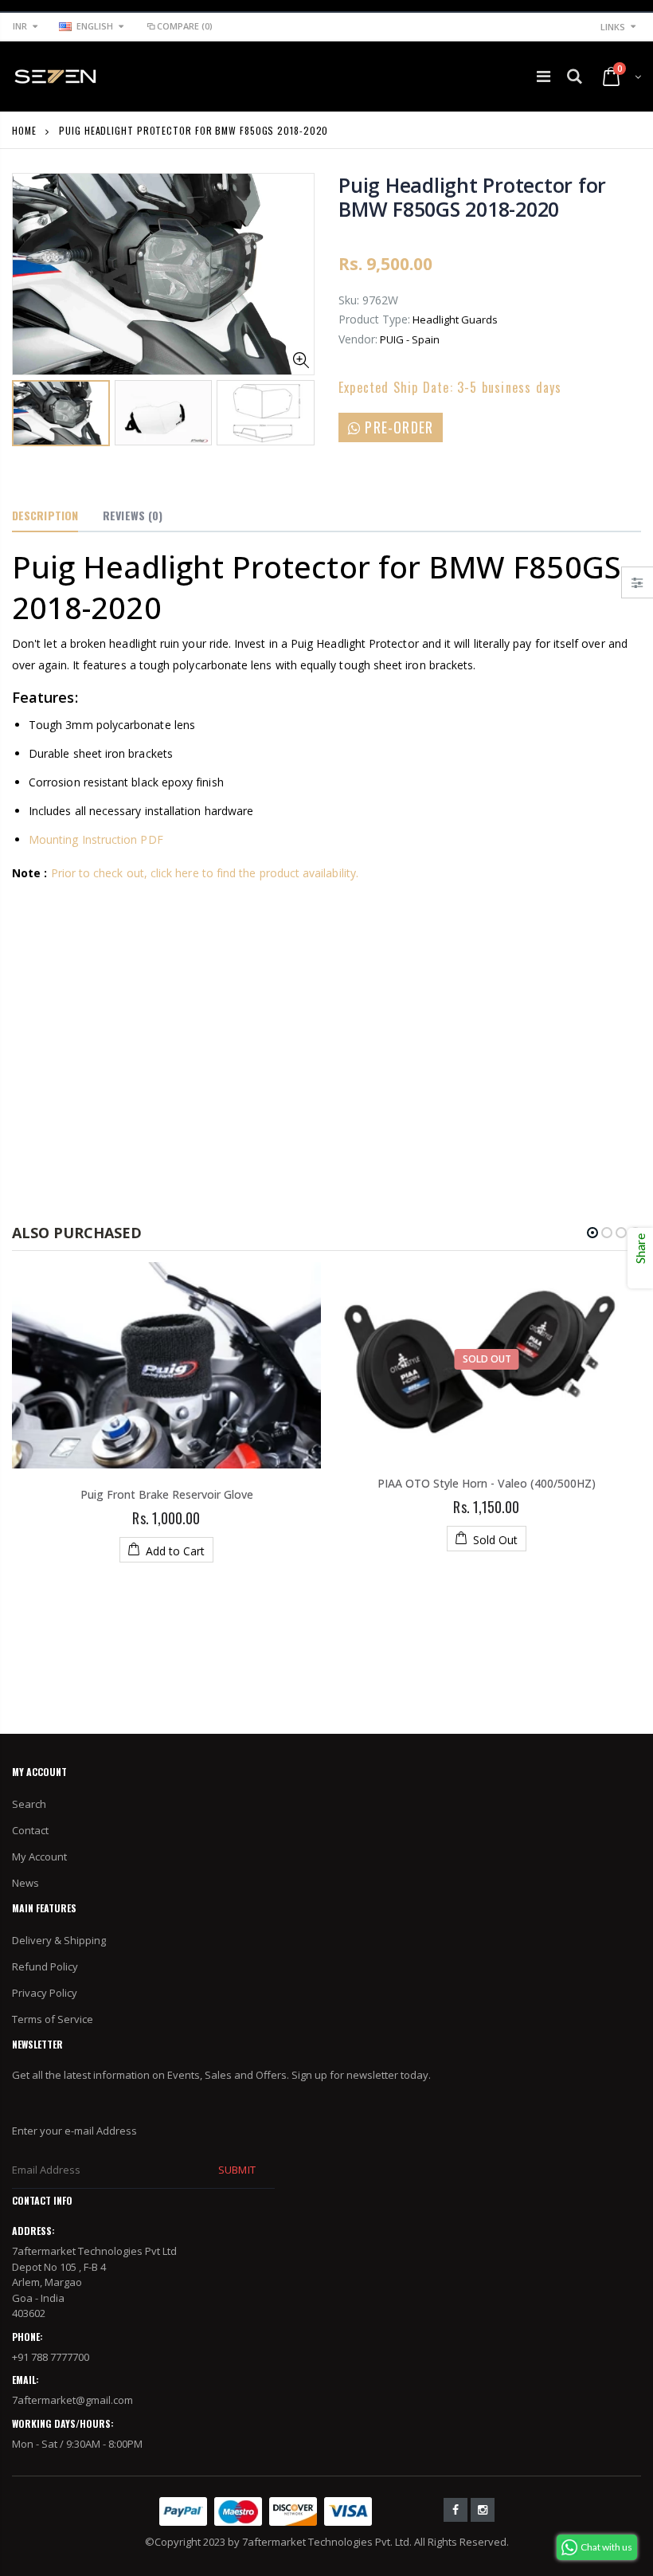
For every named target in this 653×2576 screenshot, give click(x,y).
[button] (592, 1233)
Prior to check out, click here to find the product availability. (205, 873)
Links (613, 27)
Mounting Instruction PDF (96, 839)
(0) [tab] (133, 515)
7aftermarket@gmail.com (72, 2400)
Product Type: (374, 319)
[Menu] (544, 76)
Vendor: (358, 339)
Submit (237, 2170)
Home (24, 130)
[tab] (45, 516)
